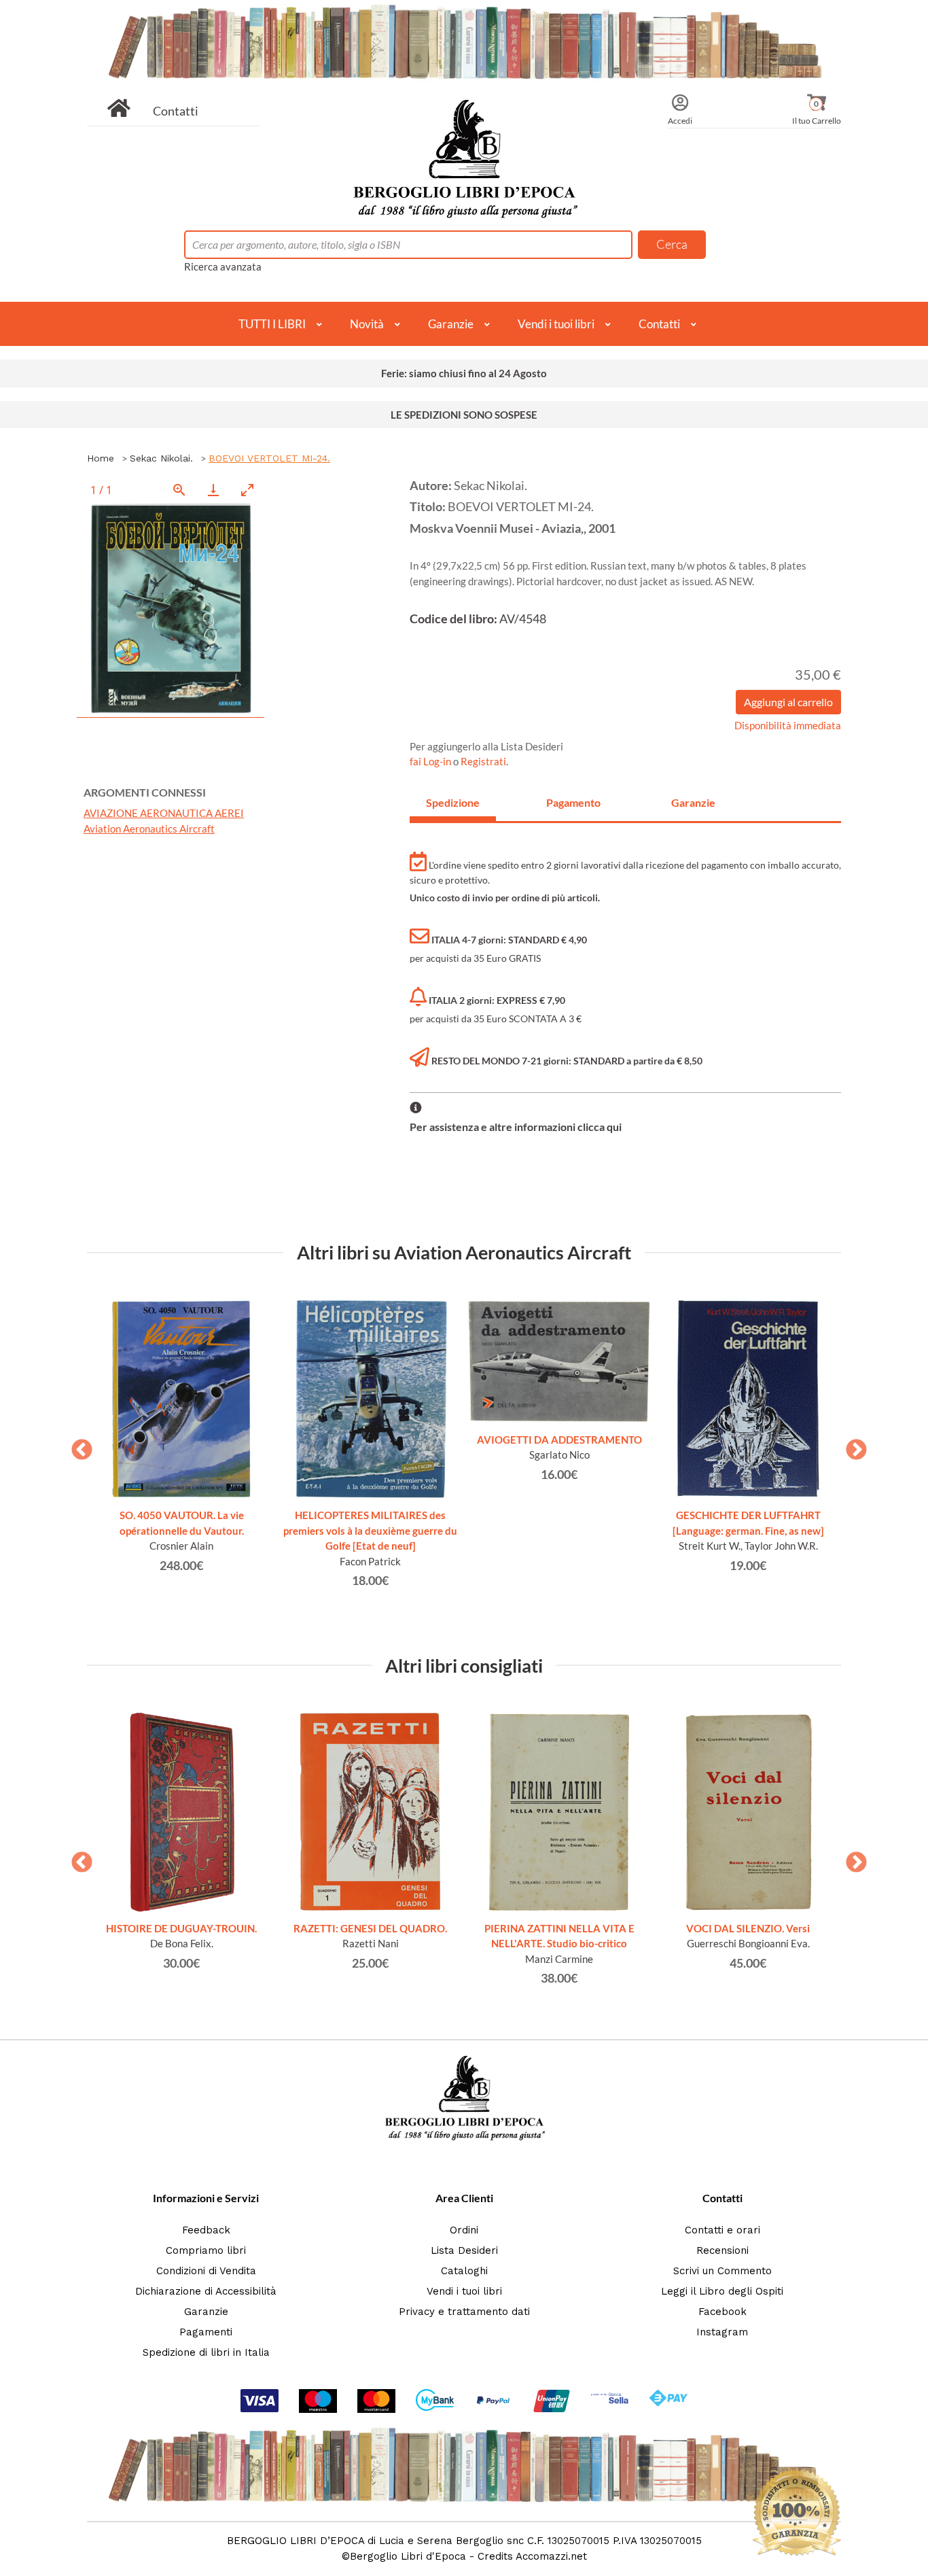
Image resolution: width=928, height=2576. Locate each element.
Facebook (722, 2312)
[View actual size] (179, 490)
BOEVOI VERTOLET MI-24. (269, 458)
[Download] (213, 490)
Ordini (464, 2230)
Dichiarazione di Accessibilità (206, 2291)
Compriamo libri (206, 2250)
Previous (77, 1446)
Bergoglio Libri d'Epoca (408, 2556)
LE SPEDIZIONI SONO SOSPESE (464, 415)
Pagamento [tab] (573, 802)
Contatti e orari (722, 2230)
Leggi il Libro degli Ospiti (722, 2291)
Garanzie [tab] (693, 802)
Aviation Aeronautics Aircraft (149, 829)
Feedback (206, 2230)
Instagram (722, 2332)
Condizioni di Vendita (206, 2271)
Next (851, 1446)
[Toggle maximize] (247, 490)
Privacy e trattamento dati (464, 2312)
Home (101, 458)
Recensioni (722, 2250)
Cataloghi (464, 2271)
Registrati (483, 761)
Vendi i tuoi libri (556, 324)
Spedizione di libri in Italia (206, 2352)
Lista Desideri (464, 2250)
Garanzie (451, 324)
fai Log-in (431, 761)
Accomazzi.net (551, 2556)
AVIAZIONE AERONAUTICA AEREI (164, 813)
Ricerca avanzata (223, 266)
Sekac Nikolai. (161, 458)
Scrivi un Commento (722, 2271)
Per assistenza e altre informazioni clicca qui (516, 1127)
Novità (367, 324)
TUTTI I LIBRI (272, 324)
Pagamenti (206, 2332)
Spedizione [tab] (453, 802)
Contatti (176, 111)
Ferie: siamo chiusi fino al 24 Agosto (464, 373)
